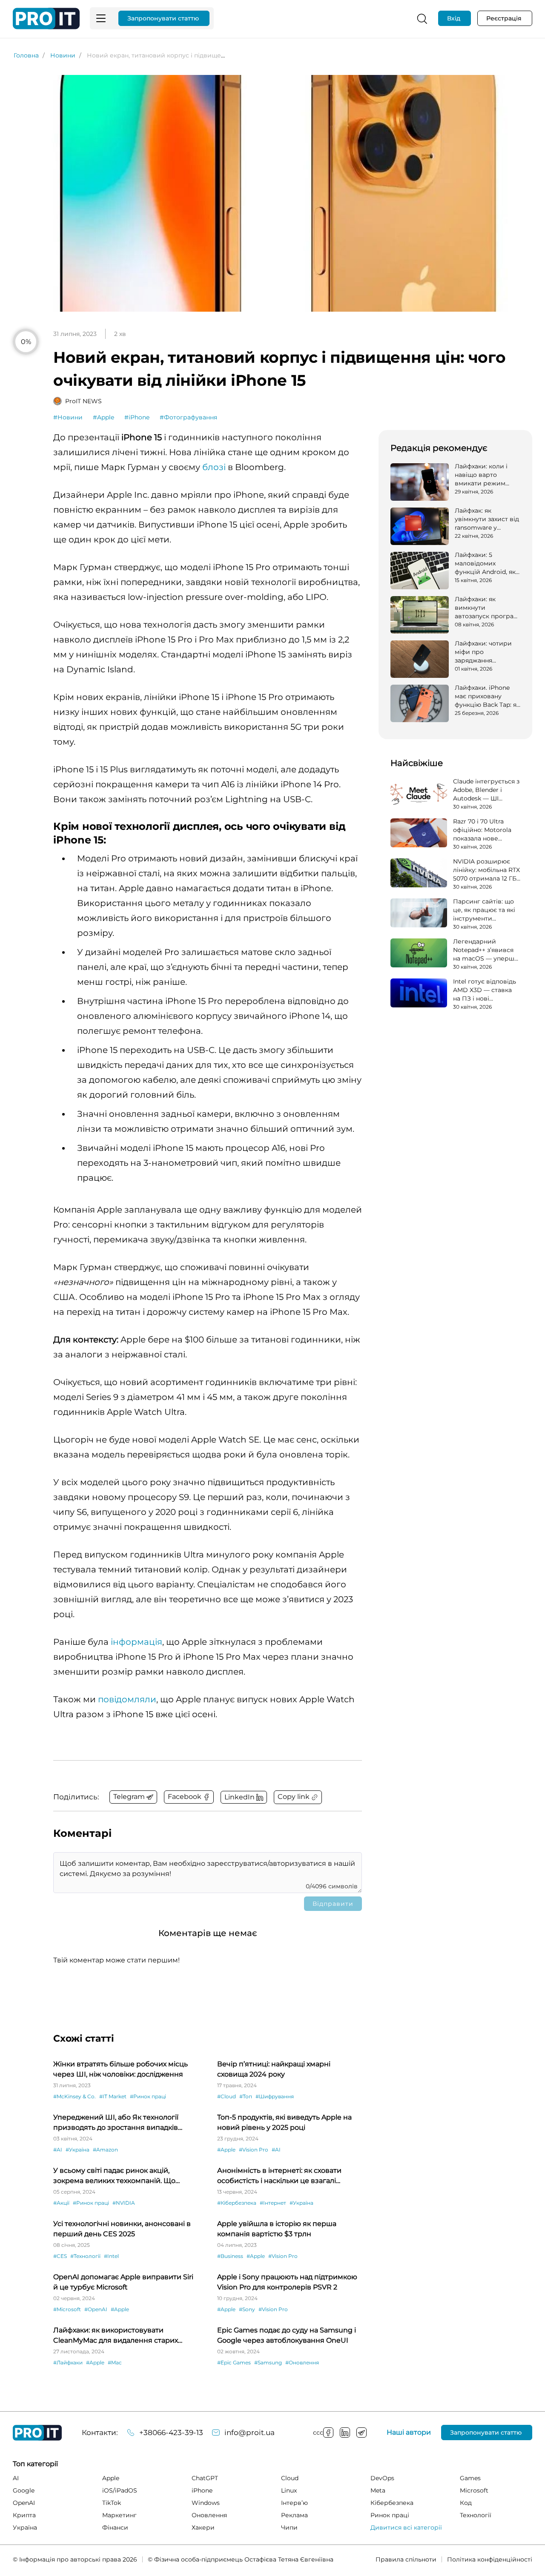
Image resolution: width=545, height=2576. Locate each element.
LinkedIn (345, 2433)
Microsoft (474, 2490)
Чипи (289, 2527)
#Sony (247, 2309)
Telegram (361, 2433)
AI (16, 2478)
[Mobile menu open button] (101, 18)
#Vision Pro (254, 2150)
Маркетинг (119, 2515)
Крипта (24, 2515)
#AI (58, 2150)
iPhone (202, 2490)
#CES (60, 2256)
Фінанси (115, 2527)
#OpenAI (96, 2309)
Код (466, 2503)
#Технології (85, 2256)
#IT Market (113, 2096)
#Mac (115, 2362)
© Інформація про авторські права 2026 (75, 2559)
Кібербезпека (392, 2503)
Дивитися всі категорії (406, 2527)
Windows (206, 2503)
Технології (476, 2515)
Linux (289, 2490)
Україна (25, 2527)
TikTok (112, 2503)
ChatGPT (205, 2478)
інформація (136, 1642)
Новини (63, 55)
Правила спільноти (406, 2559)
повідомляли (127, 1699)
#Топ (246, 2096)
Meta (378, 2490)
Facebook (328, 2433)
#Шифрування (275, 2096)
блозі (214, 467)
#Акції (61, 2203)
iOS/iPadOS (120, 2490)
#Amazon (105, 2150)
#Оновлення (302, 2362)
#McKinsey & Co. (75, 2096)
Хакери (203, 2527)
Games (470, 2478)
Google (24, 2490)
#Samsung (268, 2362)
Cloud (290, 2478)
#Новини (68, 417)
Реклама (294, 2515)
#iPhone (137, 417)
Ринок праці (390, 2515)
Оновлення (209, 2515)
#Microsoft (67, 2309)
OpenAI (24, 2503)
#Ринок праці (148, 2096)
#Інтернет (273, 2203)
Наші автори (409, 2433)
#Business (230, 2256)
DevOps (382, 2478)
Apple (111, 2478)
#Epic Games (234, 2362)
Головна (26, 55)
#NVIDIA (124, 2203)
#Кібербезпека (237, 2203)
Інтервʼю (294, 2503)
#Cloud (227, 2096)
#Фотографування (188, 417)
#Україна (77, 2150)
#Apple (103, 417)
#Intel (111, 2256)
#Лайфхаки (68, 2362)
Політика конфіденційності (490, 2559)
